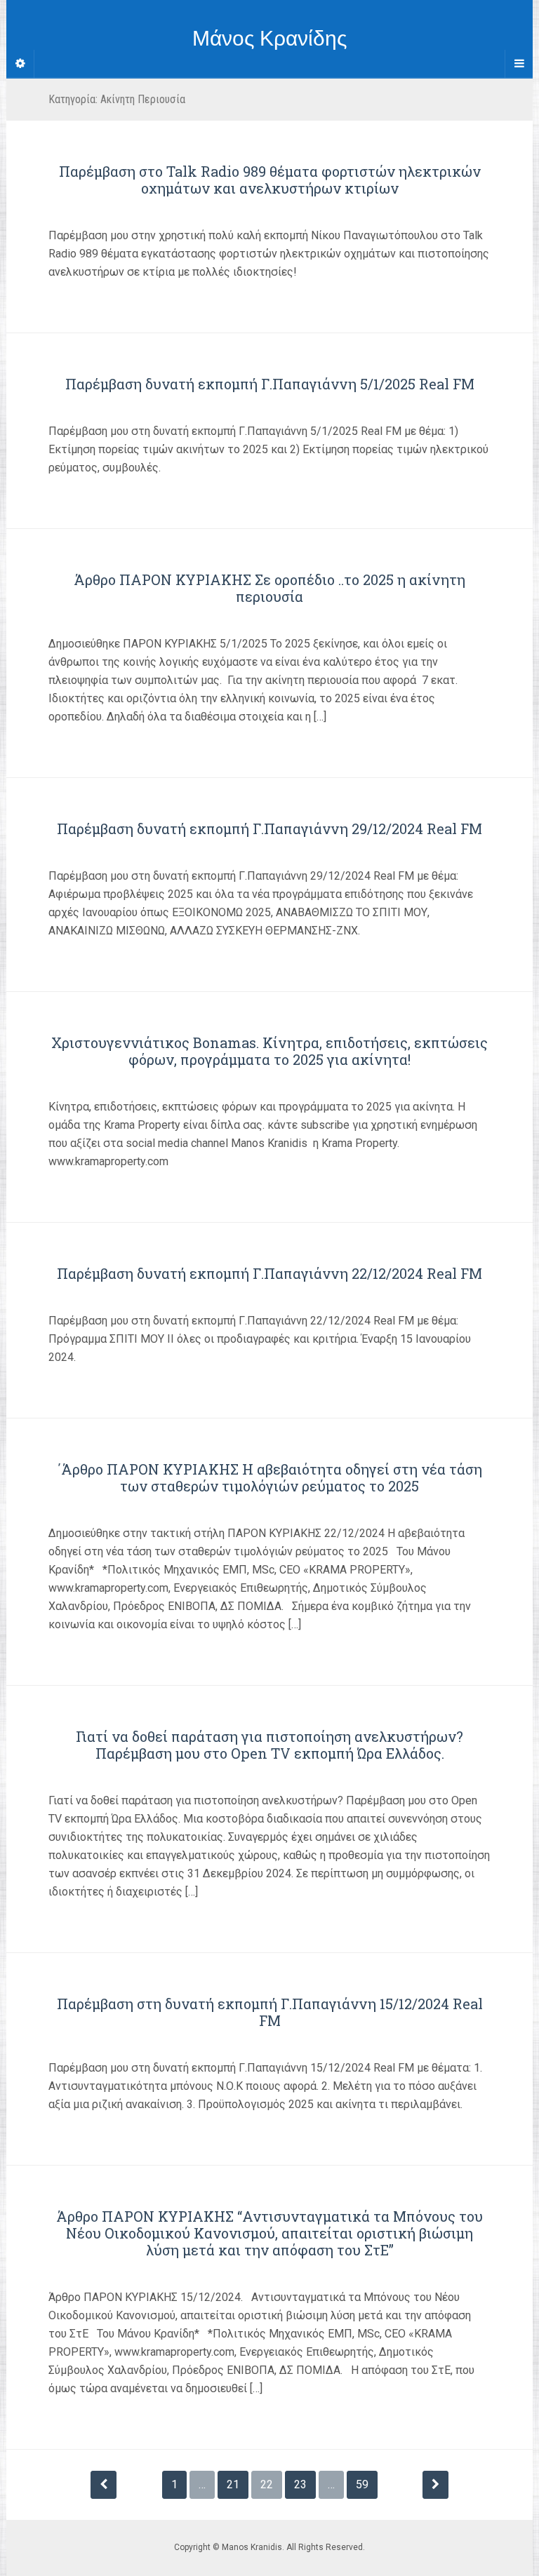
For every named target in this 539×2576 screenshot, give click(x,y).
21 (233, 2484)
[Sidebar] (20, 64)
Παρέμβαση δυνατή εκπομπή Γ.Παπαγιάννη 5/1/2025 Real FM (270, 384)
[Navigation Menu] (519, 64)
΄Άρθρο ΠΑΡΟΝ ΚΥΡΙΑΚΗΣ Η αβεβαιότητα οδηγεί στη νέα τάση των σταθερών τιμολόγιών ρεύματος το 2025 (270, 1477)
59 (362, 2484)
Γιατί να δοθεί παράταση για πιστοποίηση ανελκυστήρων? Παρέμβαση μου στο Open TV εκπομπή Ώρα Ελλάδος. (269, 1745)
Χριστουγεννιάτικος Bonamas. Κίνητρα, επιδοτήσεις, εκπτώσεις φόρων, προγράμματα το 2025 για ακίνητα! (269, 1051)
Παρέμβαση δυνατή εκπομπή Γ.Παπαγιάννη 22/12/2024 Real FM (269, 1273)
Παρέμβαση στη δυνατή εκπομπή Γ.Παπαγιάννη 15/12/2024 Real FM (270, 2012)
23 (300, 2484)
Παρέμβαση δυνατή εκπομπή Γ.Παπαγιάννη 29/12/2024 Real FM (269, 829)
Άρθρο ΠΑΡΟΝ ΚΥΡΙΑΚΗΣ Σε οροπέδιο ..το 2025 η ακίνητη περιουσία (269, 588)
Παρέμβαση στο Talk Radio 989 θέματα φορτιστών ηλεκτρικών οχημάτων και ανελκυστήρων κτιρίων (270, 180)
